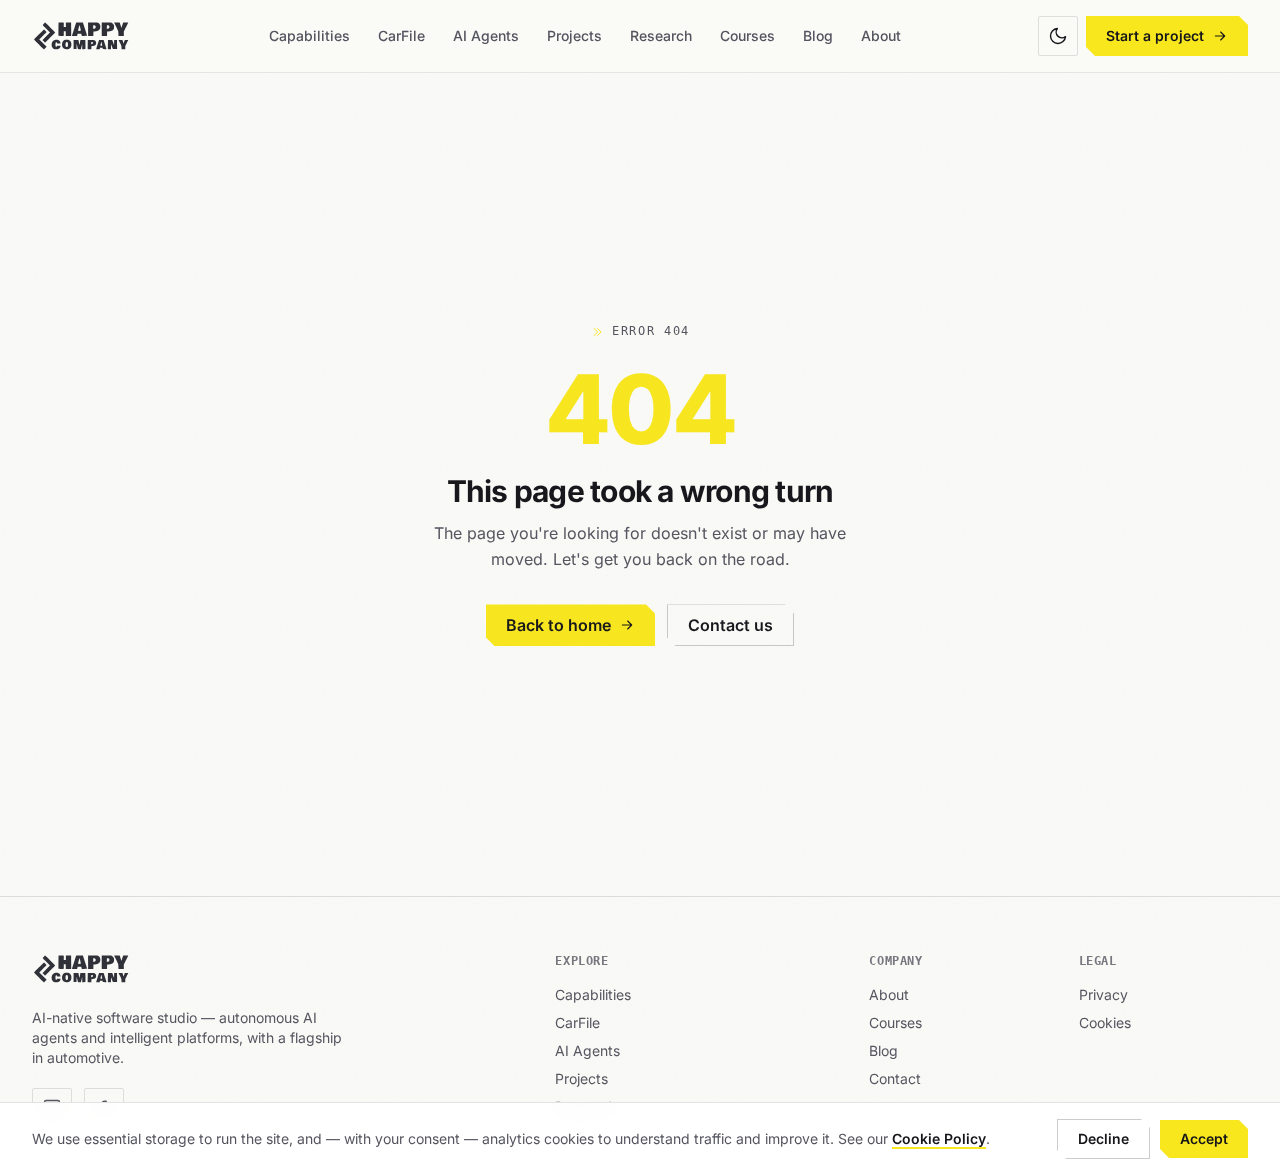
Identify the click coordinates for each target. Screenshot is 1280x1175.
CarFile (401, 35)
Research (661, 35)
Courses (747, 35)
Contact (895, 1078)
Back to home (558, 625)
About (881, 35)
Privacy (1103, 994)
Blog (818, 35)
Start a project (1155, 35)
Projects (574, 35)
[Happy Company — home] (81, 36)
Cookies (1105, 1022)
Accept (1204, 1138)
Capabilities (309, 35)
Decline (1103, 1138)
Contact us (730, 625)
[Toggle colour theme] (1058, 36)
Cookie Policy (939, 1138)
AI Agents (486, 35)
